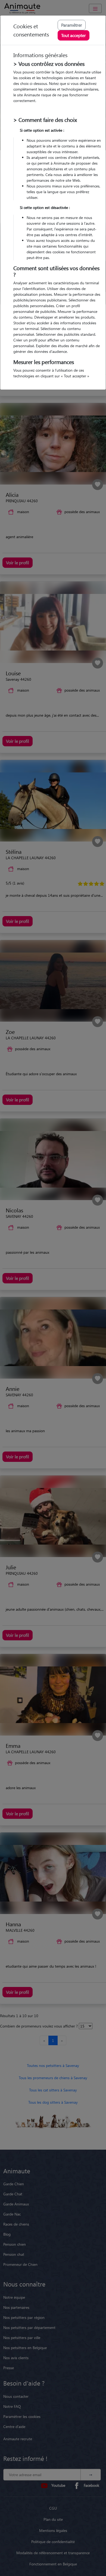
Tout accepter (74, 35)
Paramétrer (72, 25)
